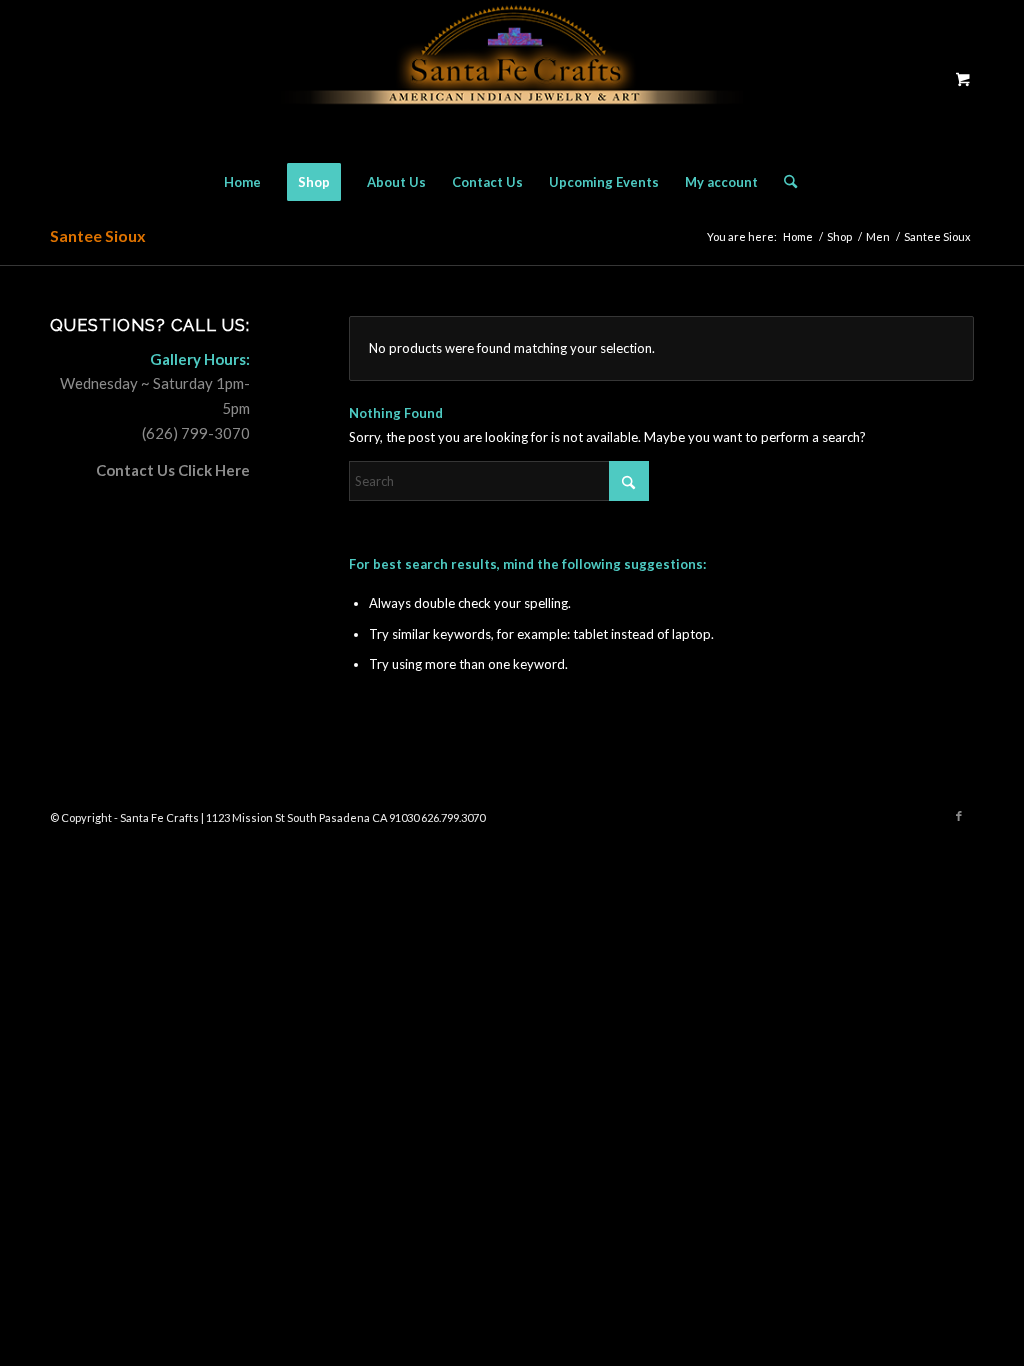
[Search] (784, 182)
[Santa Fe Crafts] (512, 78)
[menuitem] (242, 182)
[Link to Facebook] (959, 816)
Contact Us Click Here (173, 470)
